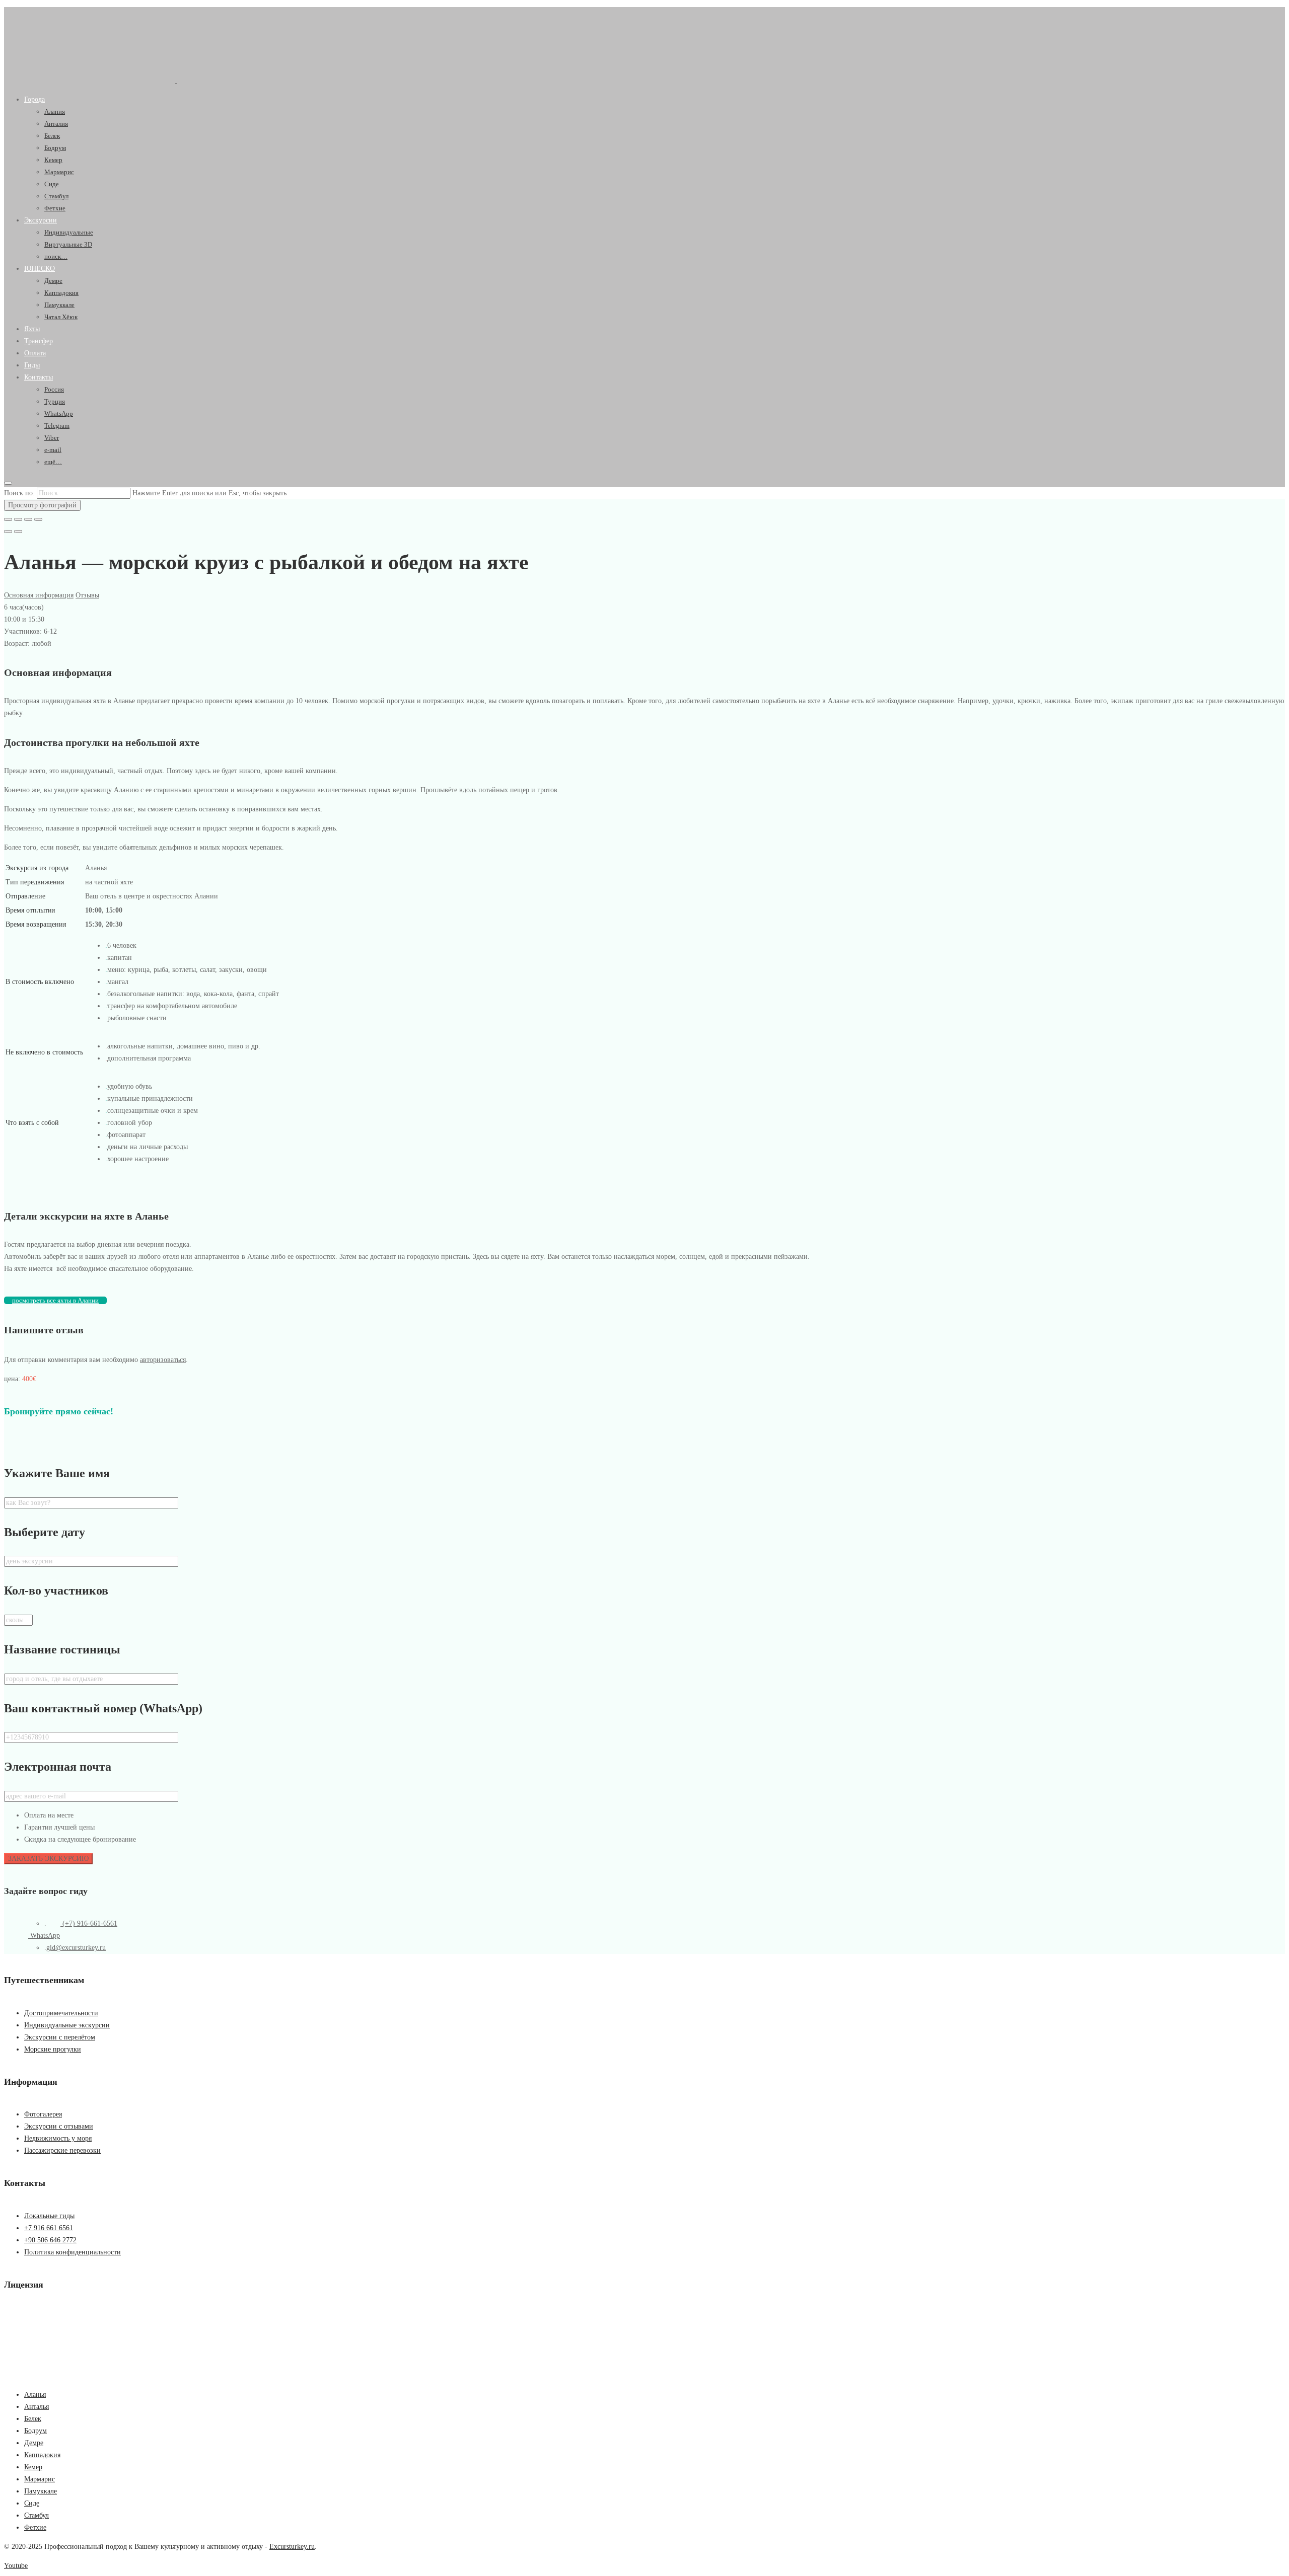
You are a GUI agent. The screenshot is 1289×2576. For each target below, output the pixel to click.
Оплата (35, 353)
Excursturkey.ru (292, 2547)
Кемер (53, 160)
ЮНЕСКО (40, 269)
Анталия (56, 124)
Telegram (57, 426)
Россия (54, 389)
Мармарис (59, 172)
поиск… (56, 256)
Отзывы (87, 595)
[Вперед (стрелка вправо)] (18, 532)
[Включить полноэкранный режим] (28, 519)
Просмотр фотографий (42, 505)
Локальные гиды (49, 2216)
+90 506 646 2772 (50, 2240)
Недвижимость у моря (58, 2138)
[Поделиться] (18, 519)
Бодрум (55, 148)
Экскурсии (41, 220)
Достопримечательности (61, 2013)
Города (34, 99)
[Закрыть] (8, 519)
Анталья (37, 2407)
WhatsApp (59, 413)
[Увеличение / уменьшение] (38, 519)
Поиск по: (19, 493)
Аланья (35, 2395)
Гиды (32, 365)
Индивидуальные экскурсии (67, 2025)
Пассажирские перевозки (62, 2150)
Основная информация (39, 595)
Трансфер (39, 341)
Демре (53, 281)
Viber (52, 438)
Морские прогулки (53, 2049)
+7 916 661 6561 (49, 2228)
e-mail (53, 450)
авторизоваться (163, 1360)
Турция (55, 401)
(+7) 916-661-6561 (89, 1923)
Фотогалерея (43, 2114)
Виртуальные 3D (68, 244)
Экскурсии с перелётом (60, 2037)
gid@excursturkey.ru (76, 1948)
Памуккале (59, 305)
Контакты (39, 377)
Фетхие (55, 208)
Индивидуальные (69, 232)
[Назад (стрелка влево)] (8, 532)
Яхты (32, 329)
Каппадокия (61, 293)
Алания (55, 111)
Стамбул (56, 196)
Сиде (52, 184)
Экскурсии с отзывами (59, 2126)
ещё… (53, 462)
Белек (52, 136)
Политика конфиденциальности (73, 2252)
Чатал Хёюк (61, 317)
